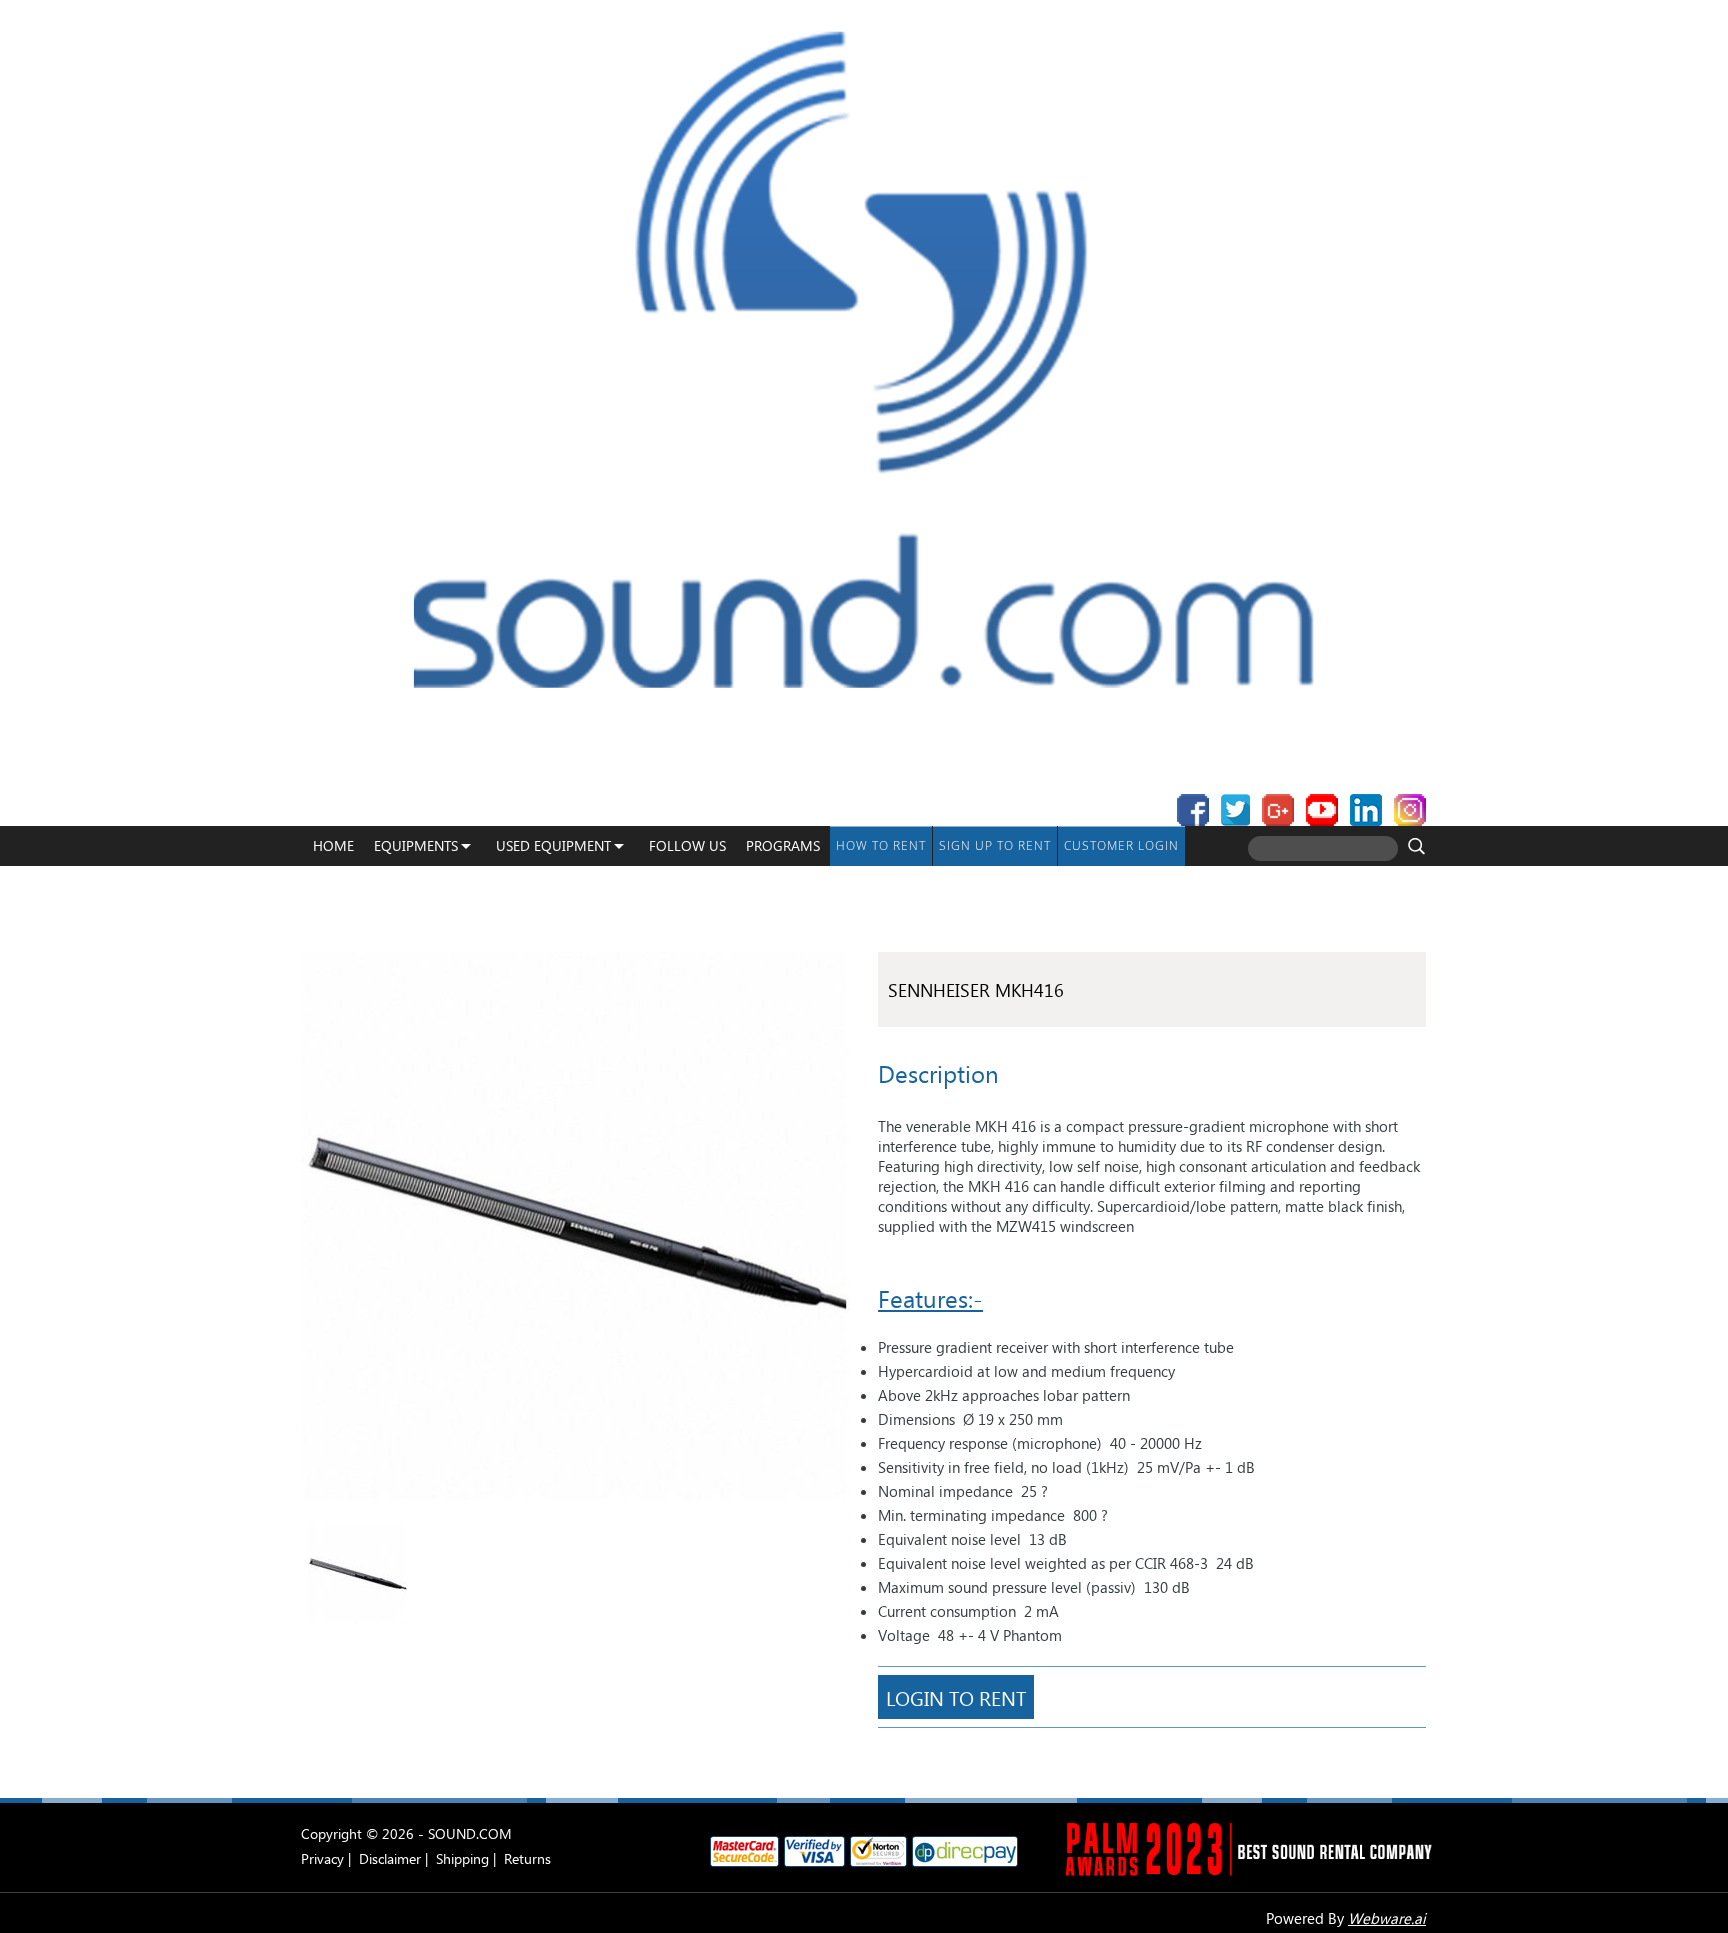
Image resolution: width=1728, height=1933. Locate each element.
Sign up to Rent (995, 845)
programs (783, 845)
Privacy (322, 1858)
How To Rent (881, 845)
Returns (527, 1858)
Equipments (416, 845)
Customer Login (1121, 845)
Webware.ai (1387, 1918)
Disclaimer (390, 1858)
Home (333, 845)
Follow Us (687, 845)
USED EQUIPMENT (553, 845)
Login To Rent (956, 1697)
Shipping (462, 1858)
